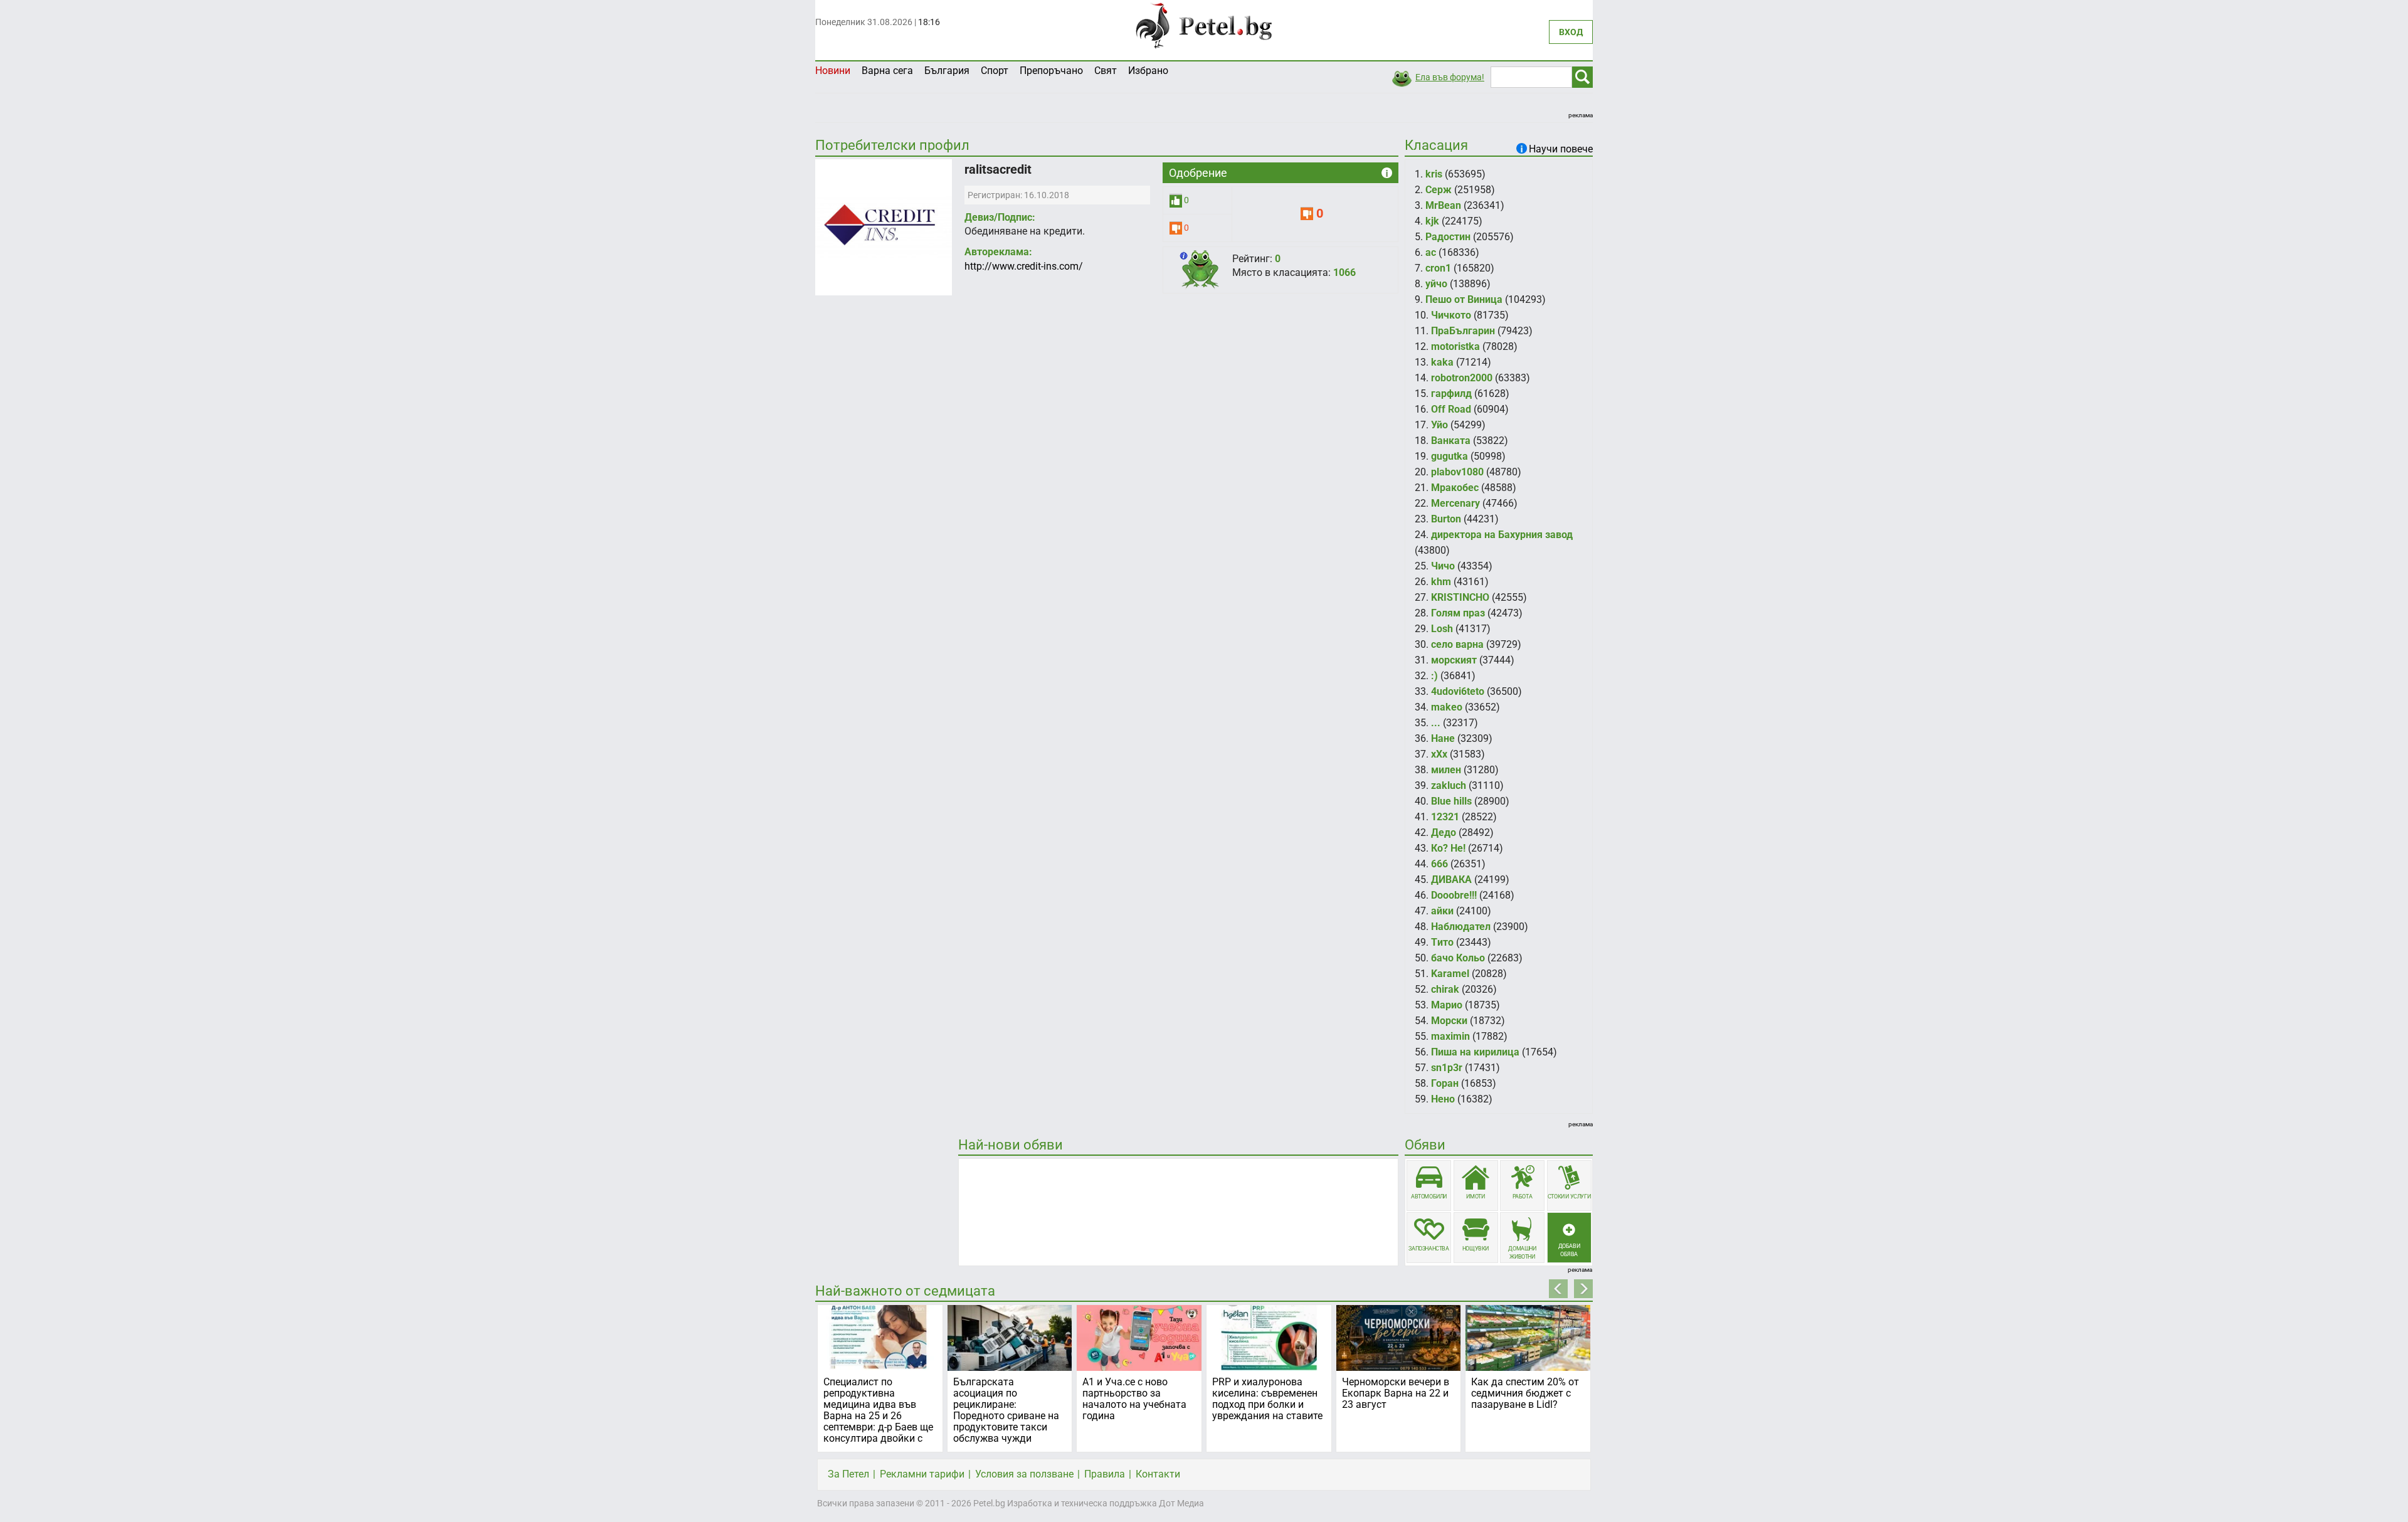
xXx (1439, 754)
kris (1434, 174)
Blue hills (1451, 801)
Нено (1443, 1099)
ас (1431, 252)
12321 (1445, 817)
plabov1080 (1457, 472)
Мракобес (1455, 488)
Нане (1443, 738)
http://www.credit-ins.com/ (1024, 266)
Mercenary (1455, 503)
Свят (1106, 71)
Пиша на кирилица (1475, 1052)
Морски (1449, 1021)
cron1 (1438, 268)
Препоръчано (1051, 71)
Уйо (1439, 425)
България (947, 71)
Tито (1442, 942)
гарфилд (1451, 394)
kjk (1432, 221)
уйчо (1436, 284)
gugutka (1450, 456)
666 (1439, 864)
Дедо (1444, 832)
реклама (1581, 115)
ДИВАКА (1451, 880)
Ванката (1451, 441)
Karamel (1450, 974)
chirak (1445, 989)
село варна (1457, 644)
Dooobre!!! (1454, 895)
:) (1434, 676)
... (1436, 723)
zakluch (1449, 785)
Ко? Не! (1448, 848)
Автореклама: (998, 252)
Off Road (1451, 409)
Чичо (1443, 566)
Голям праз (1458, 613)
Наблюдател (1461, 927)
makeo (1447, 707)
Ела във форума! (1450, 77)
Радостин (1448, 237)
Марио (1447, 1005)
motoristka (1455, 346)
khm (1441, 582)
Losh (1442, 629)
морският (1454, 660)
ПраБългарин (1463, 331)
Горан (1445, 1083)
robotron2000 (1462, 378)
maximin (1450, 1036)
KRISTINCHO (1460, 597)
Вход (1571, 32)
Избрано (1148, 71)
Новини (833, 71)
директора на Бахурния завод (1502, 535)
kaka (1442, 362)
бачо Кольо (1458, 958)
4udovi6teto (1458, 691)
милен (1446, 770)
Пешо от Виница (1464, 299)
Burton (1446, 519)
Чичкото (1451, 315)
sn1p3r (1447, 1068)
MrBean (1443, 205)
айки (1442, 911)
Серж (1439, 190)
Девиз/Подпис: (1000, 217)
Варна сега (887, 71)
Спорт (995, 71)
